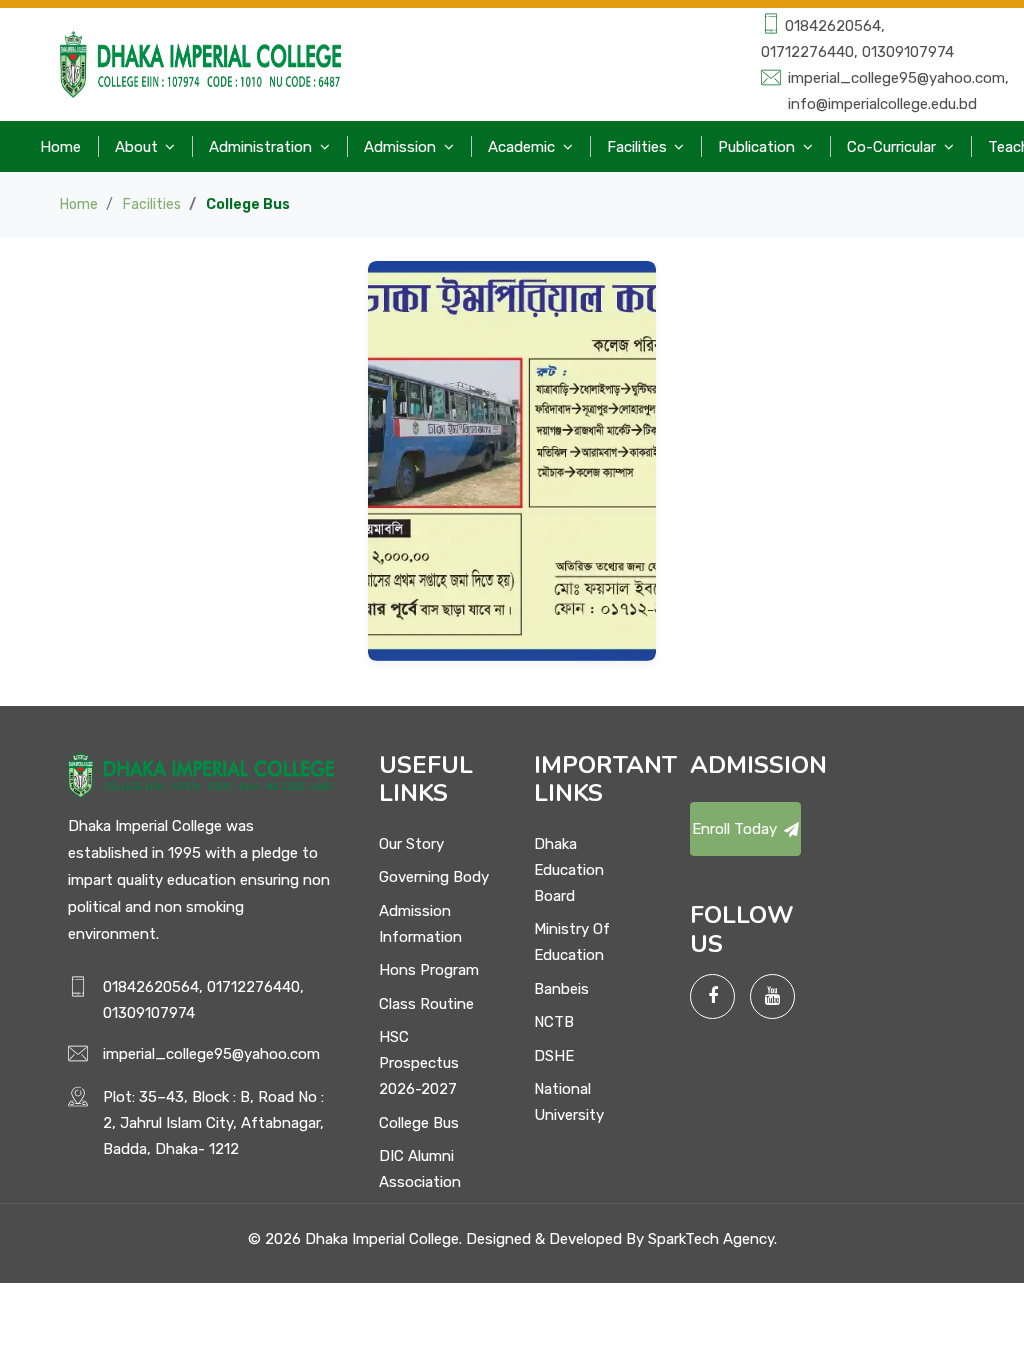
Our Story (411, 844)
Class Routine (426, 1004)
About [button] (138, 147)
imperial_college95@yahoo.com (211, 1054)
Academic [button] (523, 147)
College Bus (419, 1123)
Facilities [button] (639, 147)
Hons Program (429, 970)
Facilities (152, 204)
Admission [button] (402, 147)
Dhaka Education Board (569, 870)
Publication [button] (758, 147)
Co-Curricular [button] (893, 147)
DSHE (554, 1056)
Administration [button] (262, 147)
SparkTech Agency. (712, 1239)
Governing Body (434, 877)
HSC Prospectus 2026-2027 (419, 1063)
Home (60, 147)
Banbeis (561, 989)
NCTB (554, 1022)
